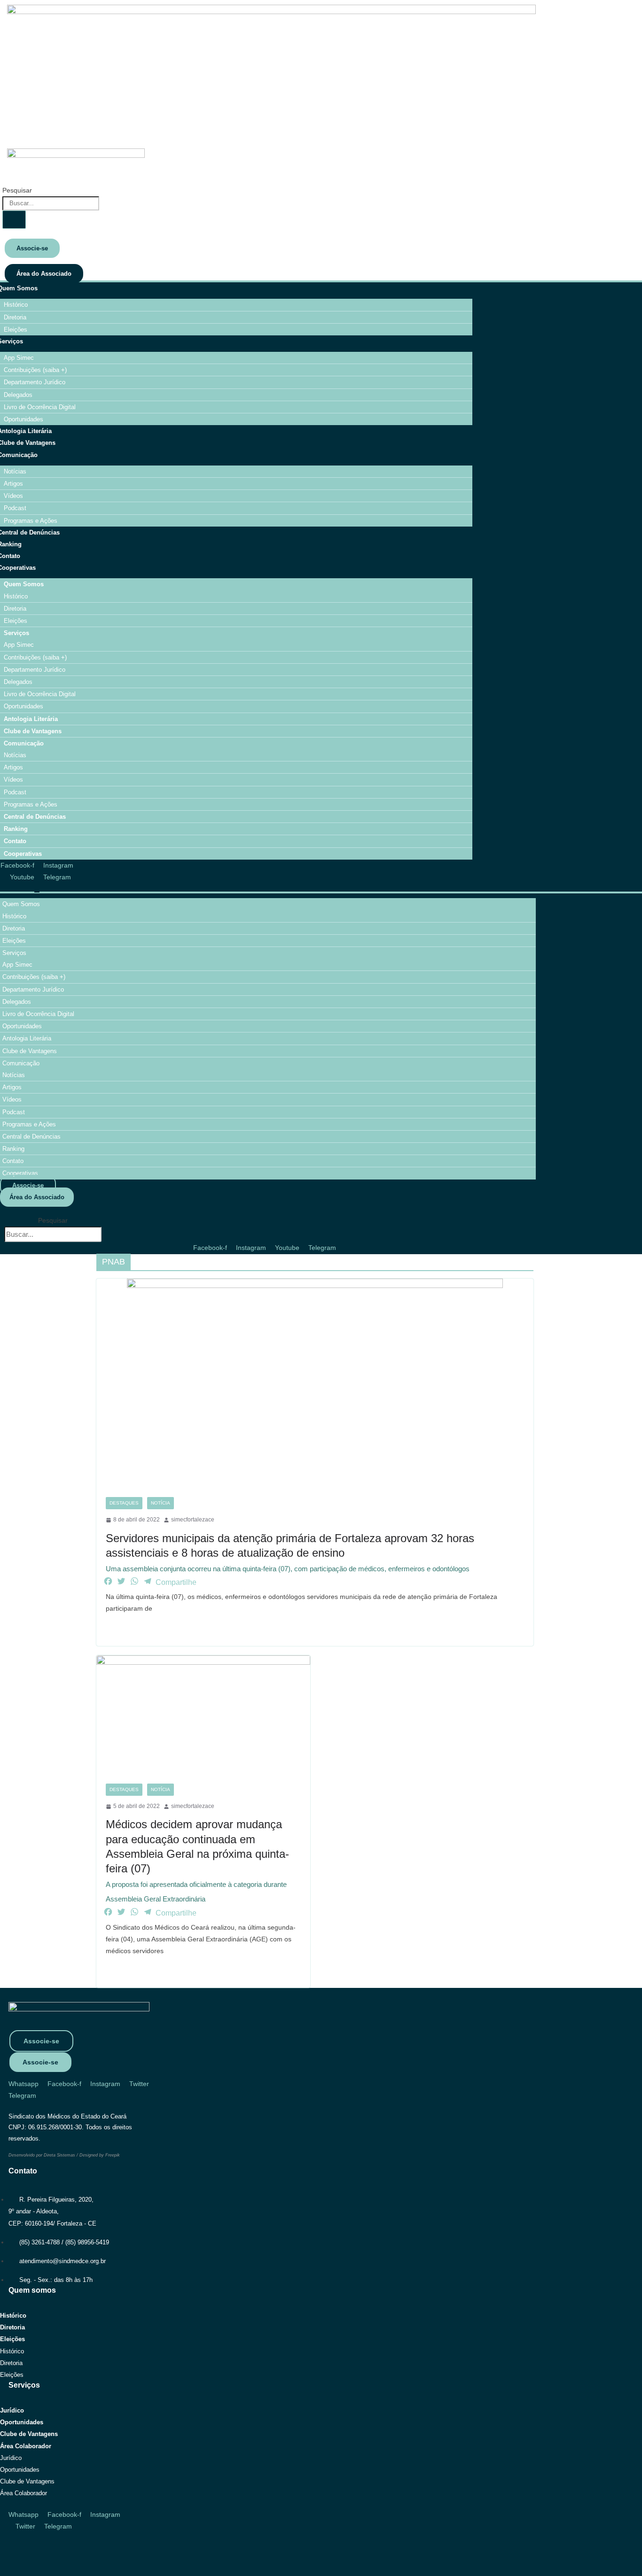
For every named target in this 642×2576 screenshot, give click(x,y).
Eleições (12, 2339)
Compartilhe (176, 1582)
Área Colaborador (26, 2446)
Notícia (160, 1503)
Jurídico (12, 2410)
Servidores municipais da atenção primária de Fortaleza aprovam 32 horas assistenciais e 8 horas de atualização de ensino (290, 1552)
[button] (53, 1209)
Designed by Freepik (100, 2155)
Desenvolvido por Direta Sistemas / (44, 2155)
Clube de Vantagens (29, 2434)
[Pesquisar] (14, 220)
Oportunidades (22, 2422)
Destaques (124, 1503)
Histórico (13, 2316)
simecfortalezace (193, 1520)
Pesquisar (17, 190)
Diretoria (12, 2327)
